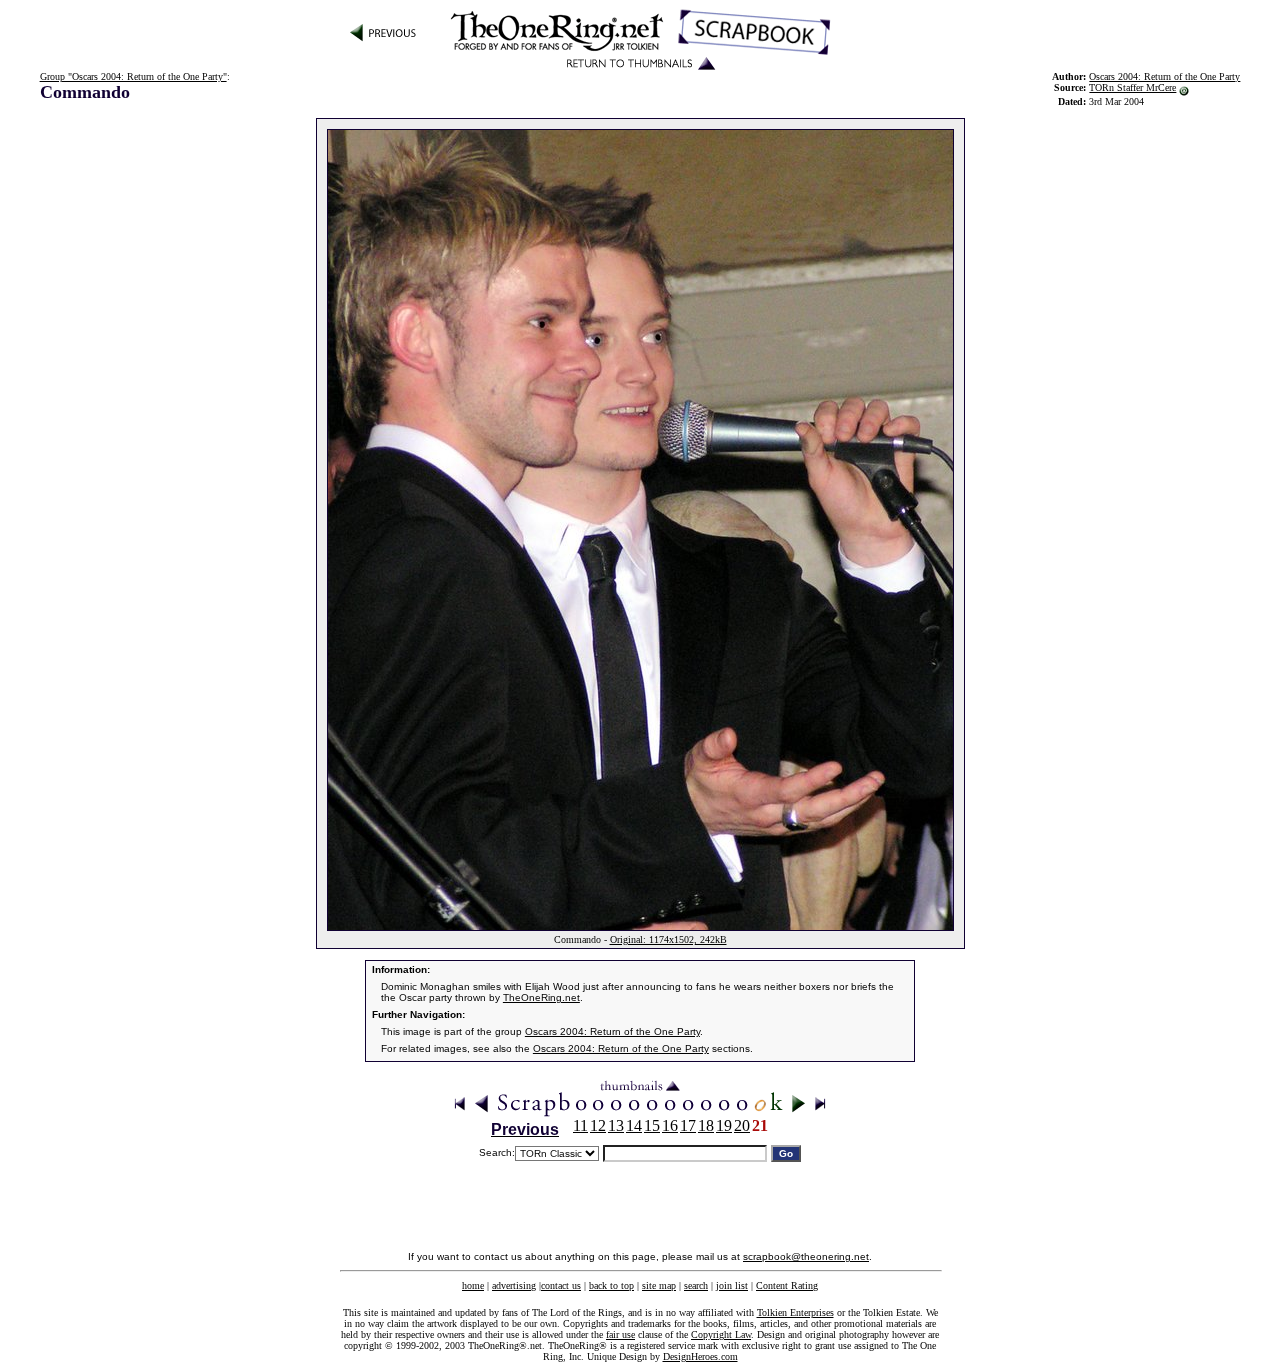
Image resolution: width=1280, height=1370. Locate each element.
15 (652, 1125)
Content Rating (787, 1285)
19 (724, 1125)
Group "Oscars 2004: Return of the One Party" (133, 76)
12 (598, 1125)
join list (732, 1285)
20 (742, 1125)
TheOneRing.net (541, 997)
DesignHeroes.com (700, 1356)
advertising (514, 1285)
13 (616, 1125)
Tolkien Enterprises (795, 1312)
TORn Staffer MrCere (1132, 87)
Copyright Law (721, 1334)
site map (659, 1285)
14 (634, 1125)
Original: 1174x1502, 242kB (668, 939)
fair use (620, 1334)
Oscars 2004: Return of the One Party (612, 1031)
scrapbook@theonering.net (806, 1256)
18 (706, 1125)
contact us (561, 1285)
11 (580, 1125)
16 (670, 1125)
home (473, 1285)
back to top (611, 1285)
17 (688, 1125)
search (696, 1285)
